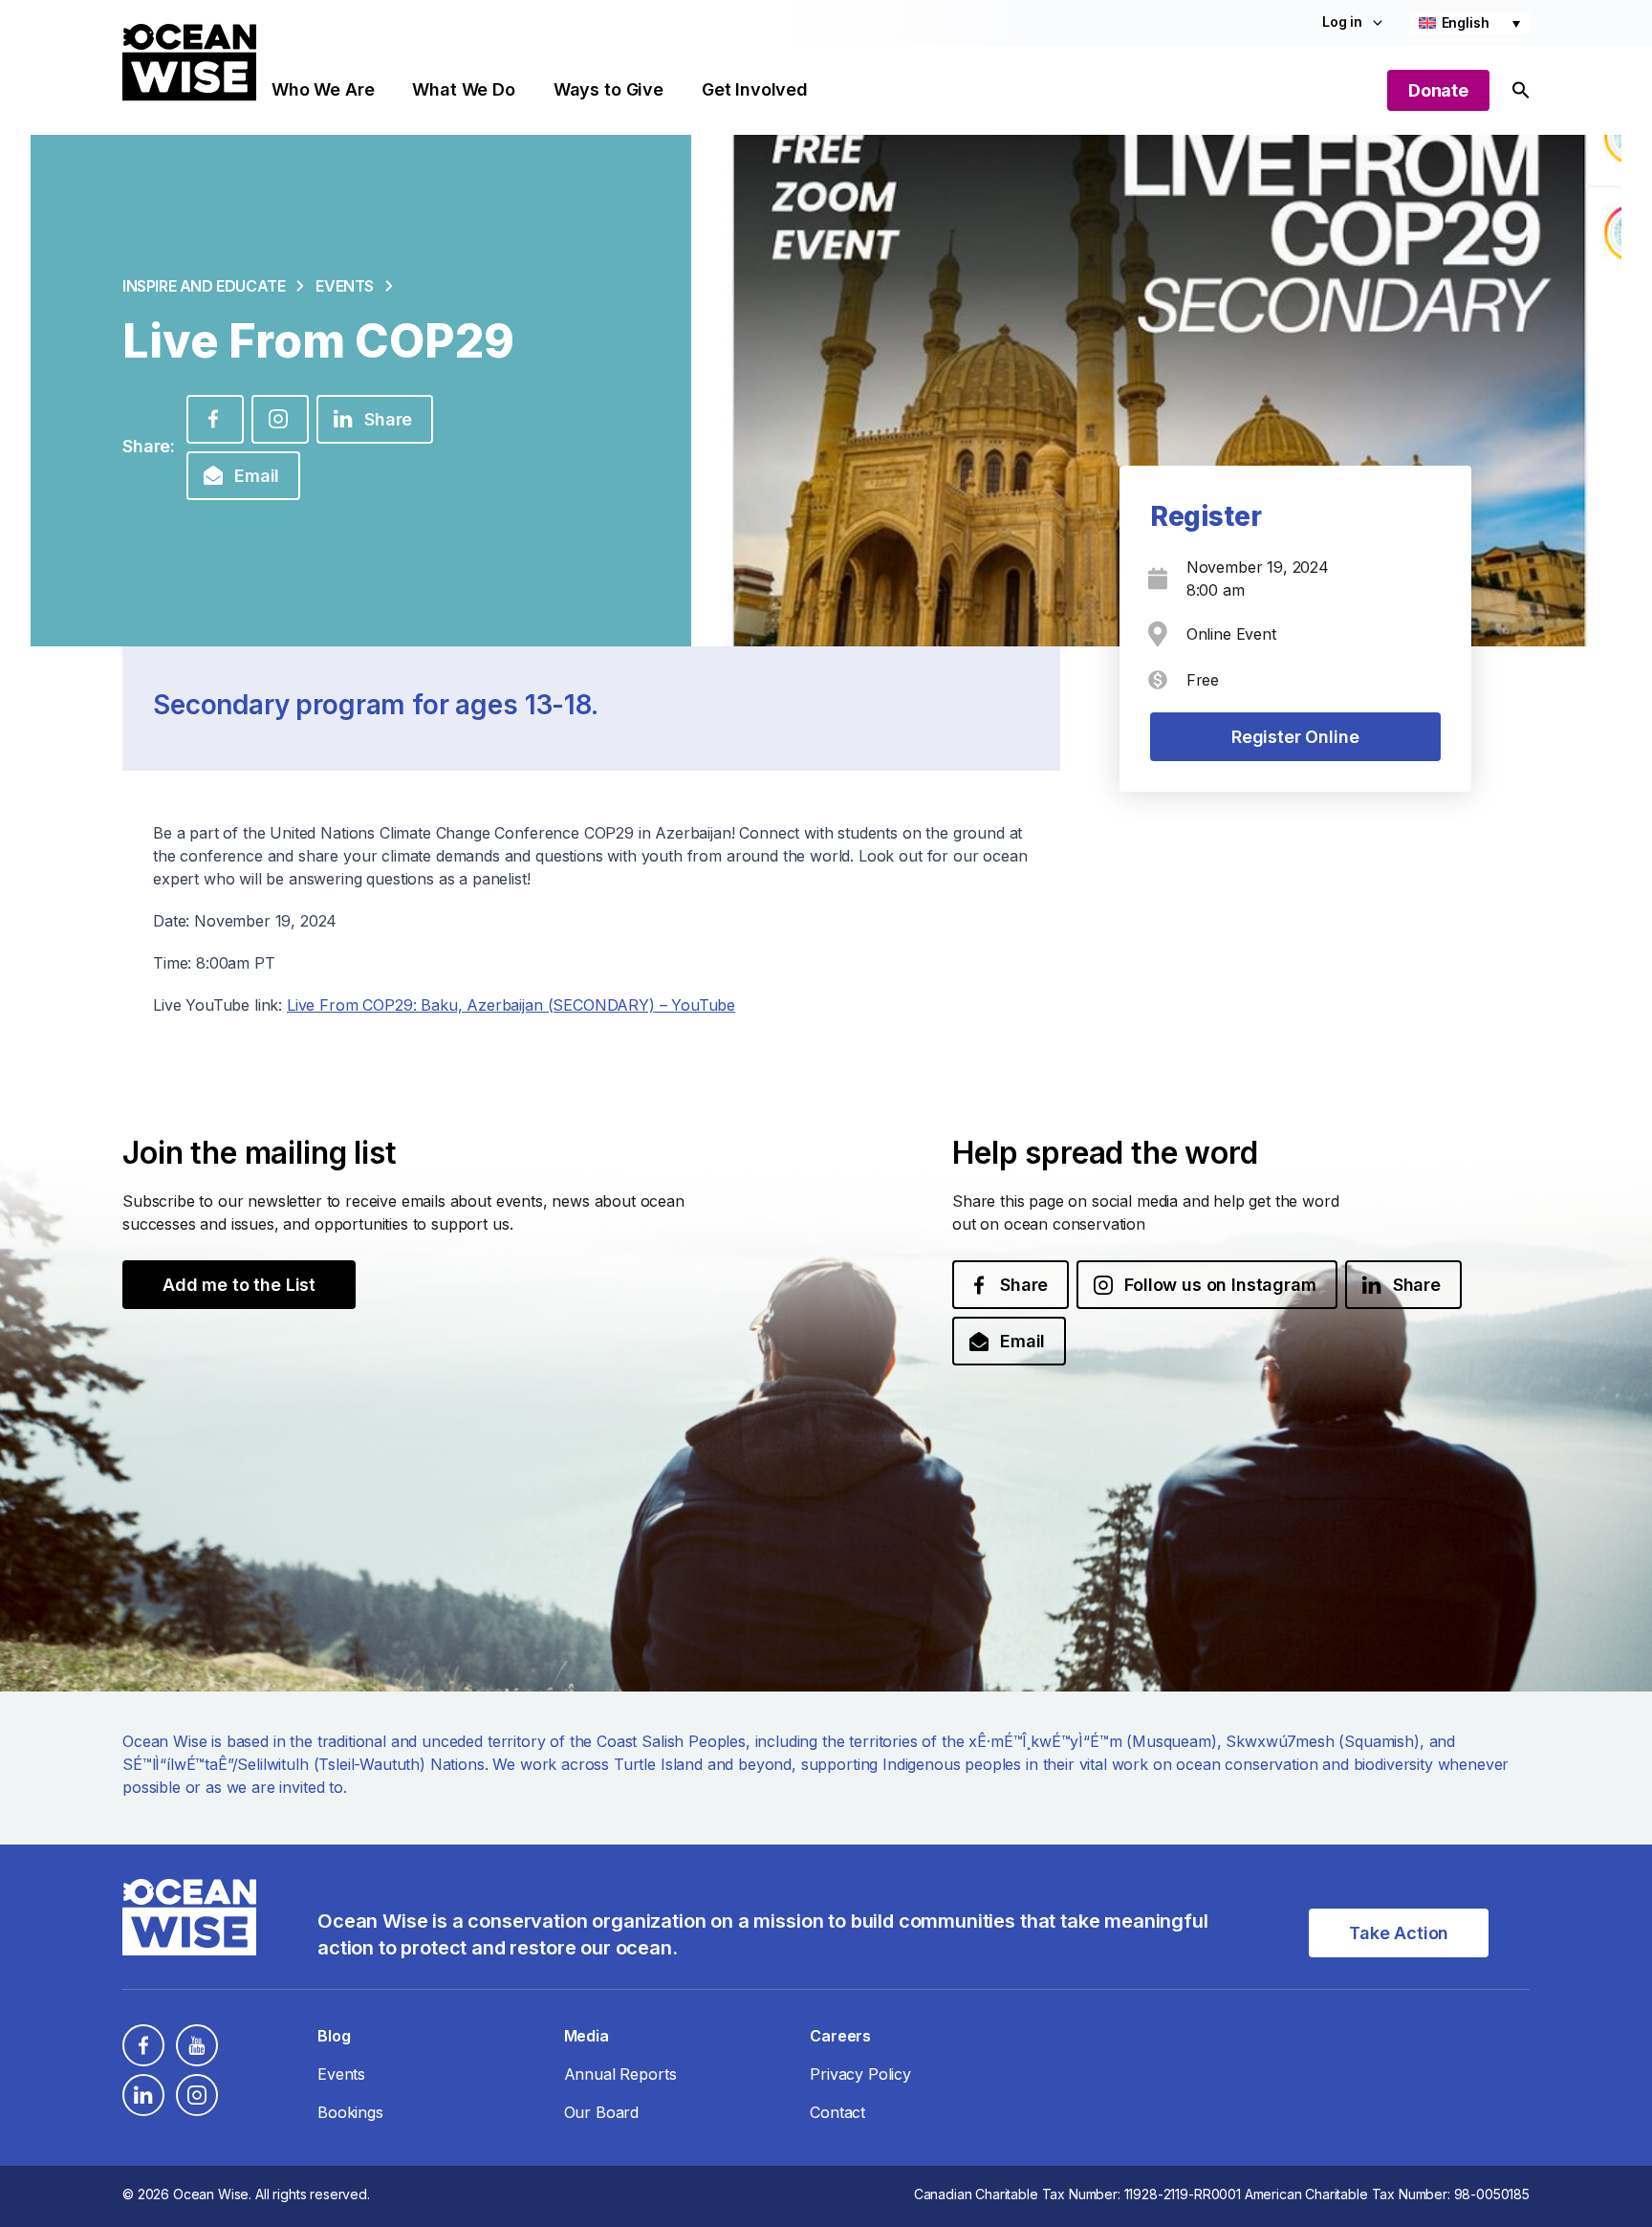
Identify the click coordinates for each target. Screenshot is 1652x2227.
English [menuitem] (1466, 22)
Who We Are (323, 89)
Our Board (602, 2112)
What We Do (463, 89)
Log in (1342, 22)
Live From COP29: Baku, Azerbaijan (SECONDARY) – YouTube (511, 1005)
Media (587, 2036)
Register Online (1295, 737)
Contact (837, 2112)
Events (345, 286)
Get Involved (755, 89)
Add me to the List (239, 1285)
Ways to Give (609, 89)
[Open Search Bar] (1521, 90)
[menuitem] (1469, 23)
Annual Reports (620, 2074)
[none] (1469, 23)
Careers (840, 2036)
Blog (334, 2036)
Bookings (350, 2112)
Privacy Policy (860, 2074)
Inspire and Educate (204, 286)
